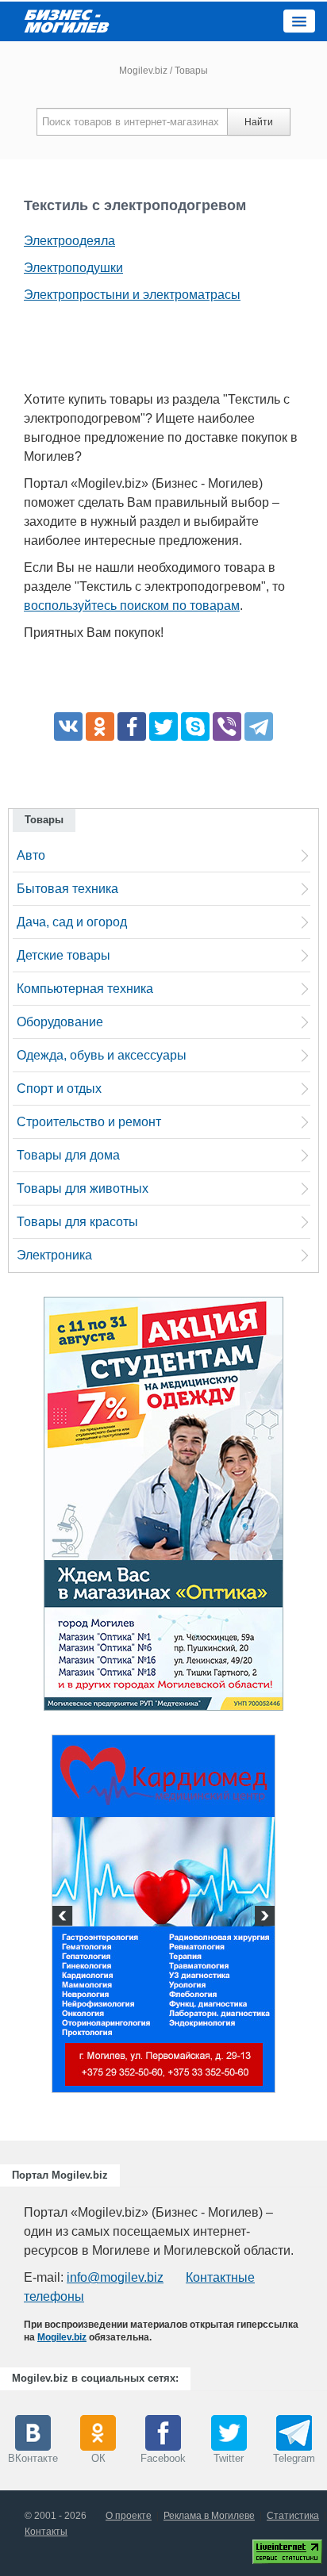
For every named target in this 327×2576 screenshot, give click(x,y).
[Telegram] (259, 726)
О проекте (129, 2516)
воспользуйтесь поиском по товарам (132, 606)
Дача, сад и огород (72, 922)
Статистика (293, 2516)
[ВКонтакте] (68, 726)
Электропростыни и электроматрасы (132, 295)
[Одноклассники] (100, 726)
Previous (64, 1918)
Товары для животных (83, 1188)
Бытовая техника (67, 889)
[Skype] (195, 726)
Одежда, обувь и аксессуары (102, 1055)
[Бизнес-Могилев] (67, 20)
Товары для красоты (77, 1222)
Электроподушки (73, 268)
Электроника (54, 1255)
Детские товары (63, 955)
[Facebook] (132, 726)
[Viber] (227, 726)
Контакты (46, 2532)
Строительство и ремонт (89, 1122)
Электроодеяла (69, 241)
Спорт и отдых (59, 1089)
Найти (259, 122)
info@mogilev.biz (115, 2277)
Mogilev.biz (143, 71)
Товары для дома (68, 1155)
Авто (31, 855)
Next (263, 1918)
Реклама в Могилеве (209, 2516)
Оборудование (60, 1022)
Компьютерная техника (85, 989)
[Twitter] (163, 726)
